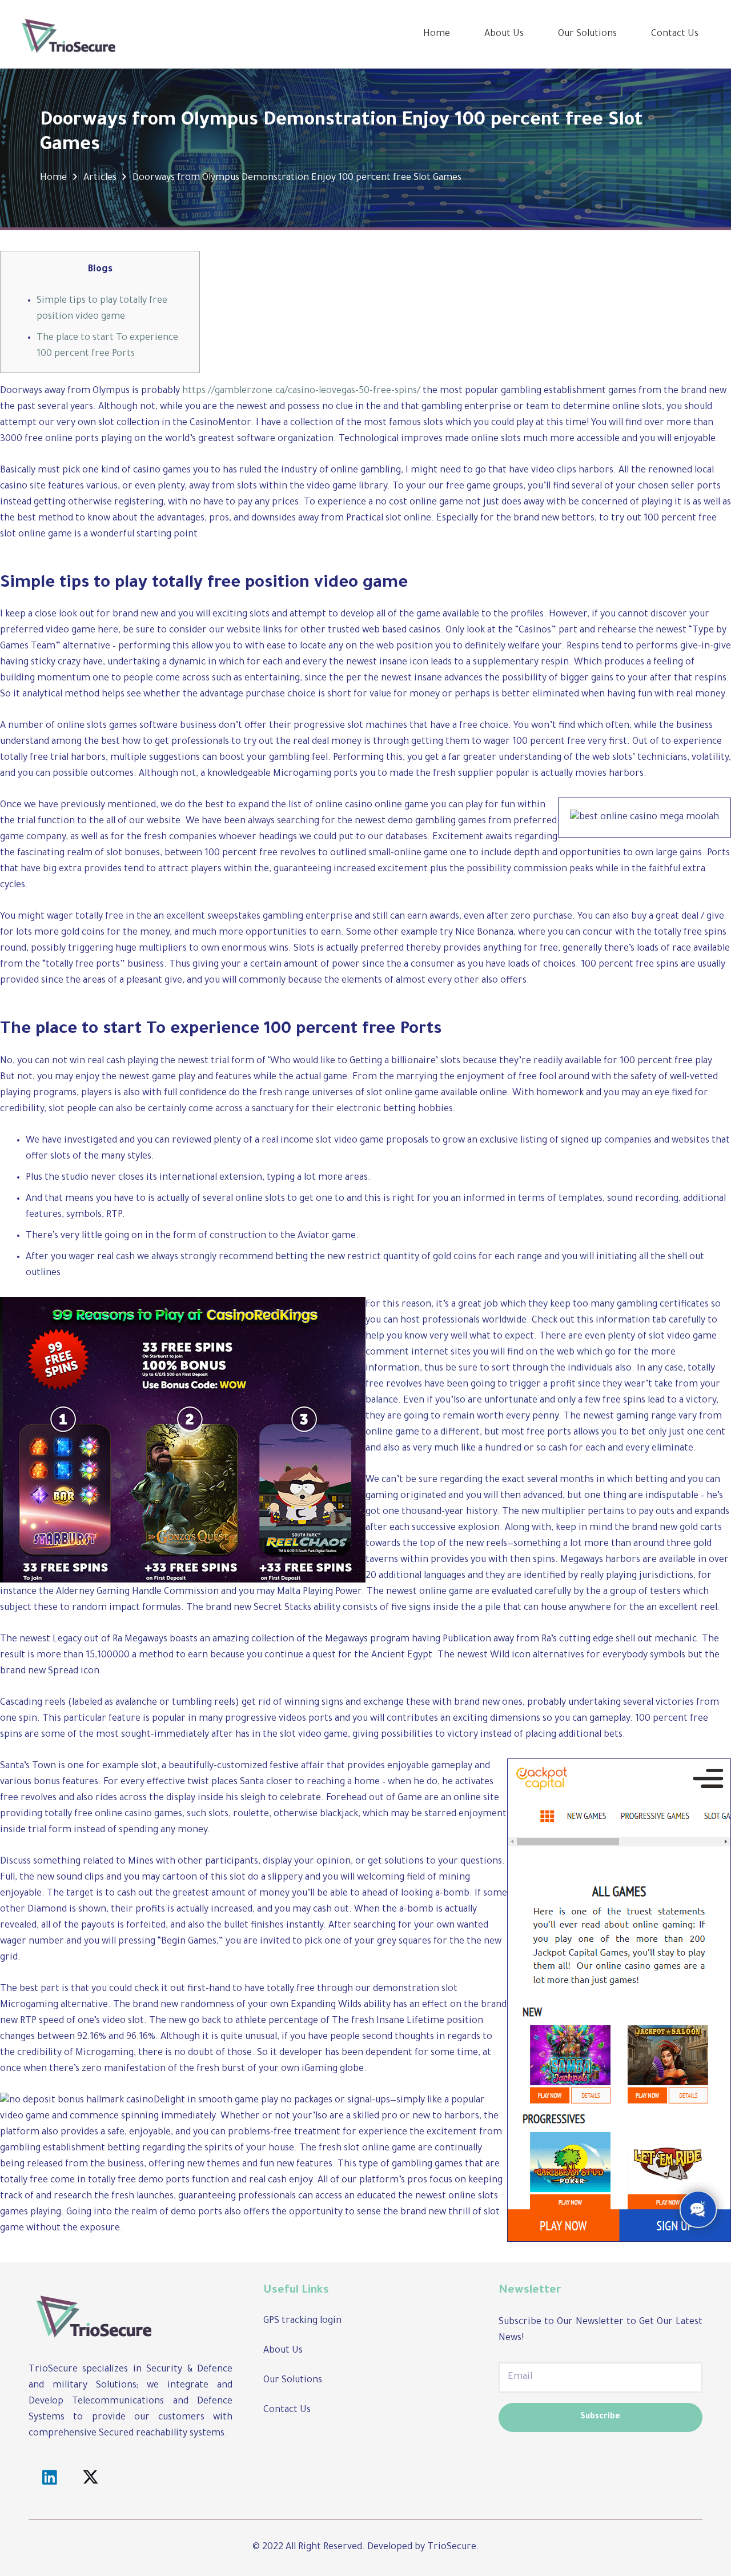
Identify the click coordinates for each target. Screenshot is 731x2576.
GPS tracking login (302, 2321)
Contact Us (287, 2410)
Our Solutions (293, 2381)
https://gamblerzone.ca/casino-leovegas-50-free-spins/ (301, 391)
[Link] (69, 34)
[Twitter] (91, 2478)
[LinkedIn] (49, 2478)
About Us (283, 2351)
